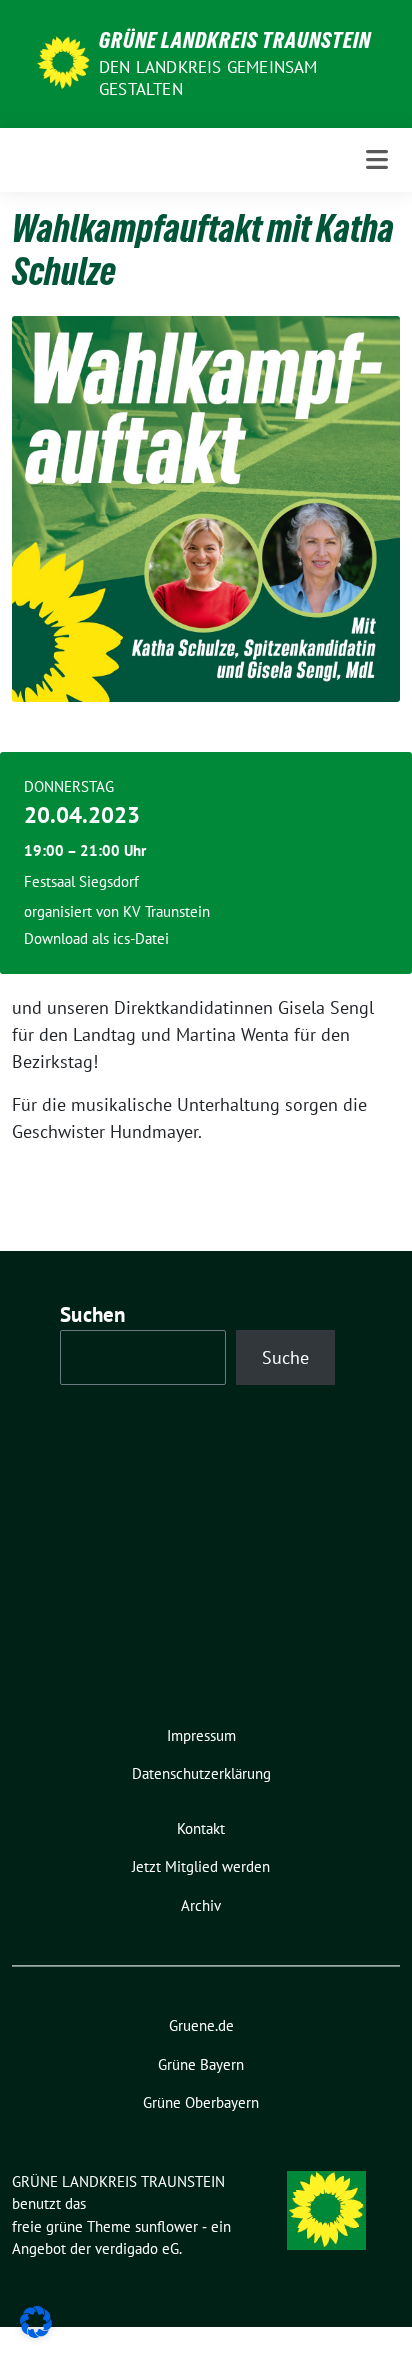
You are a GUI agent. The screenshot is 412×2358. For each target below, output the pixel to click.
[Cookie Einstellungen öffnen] (36, 2320)
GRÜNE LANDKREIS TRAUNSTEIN (235, 40)
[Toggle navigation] (377, 159)
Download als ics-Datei (96, 938)
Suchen (93, 1314)
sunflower (166, 2226)
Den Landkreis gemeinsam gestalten (208, 78)
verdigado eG (137, 2248)
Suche (285, 1357)
